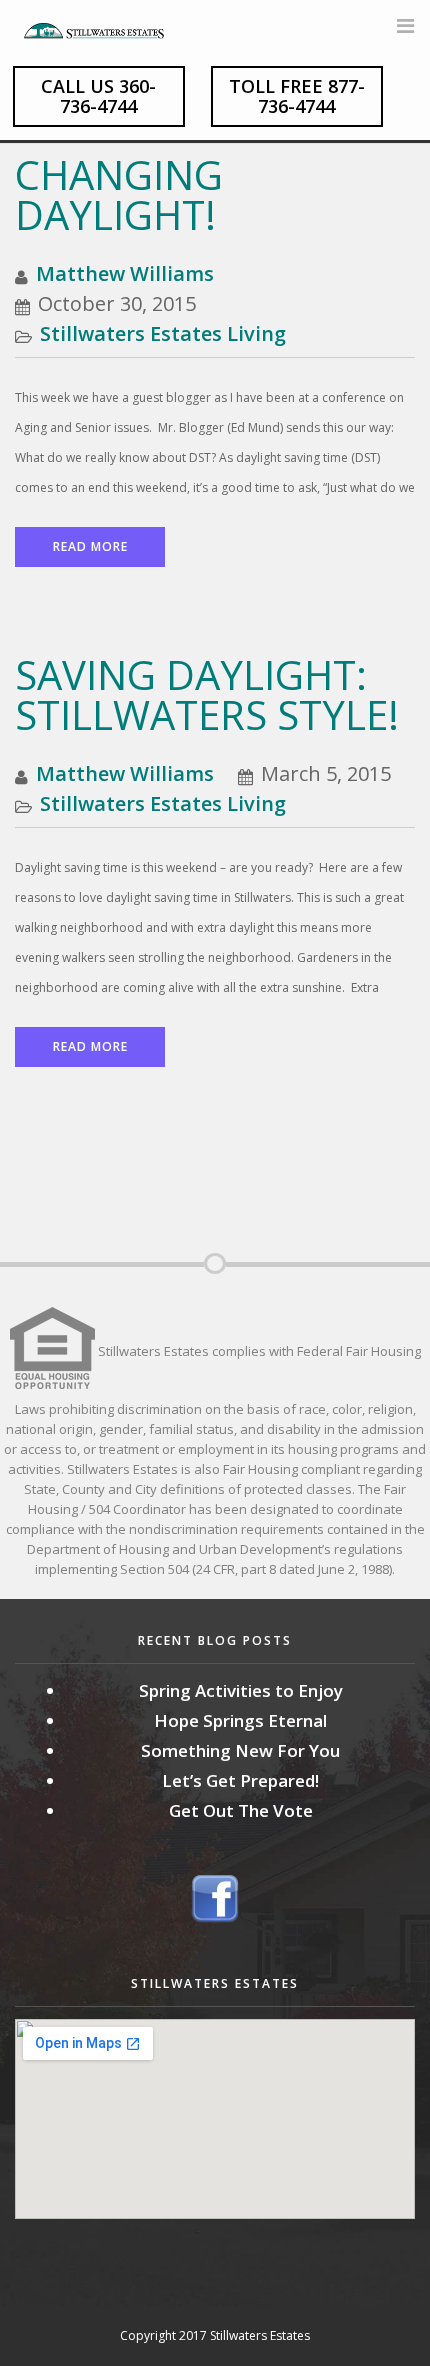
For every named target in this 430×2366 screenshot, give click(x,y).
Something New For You (240, 1750)
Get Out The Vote (241, 1810)
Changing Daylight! (119, 194)
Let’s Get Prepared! (240, 1780)
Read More (90, 546)
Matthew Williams (125, 273)
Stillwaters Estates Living (163, 333)
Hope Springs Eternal (240, 1720)
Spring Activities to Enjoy (241, 1690)
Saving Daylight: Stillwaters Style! (207, 694)
